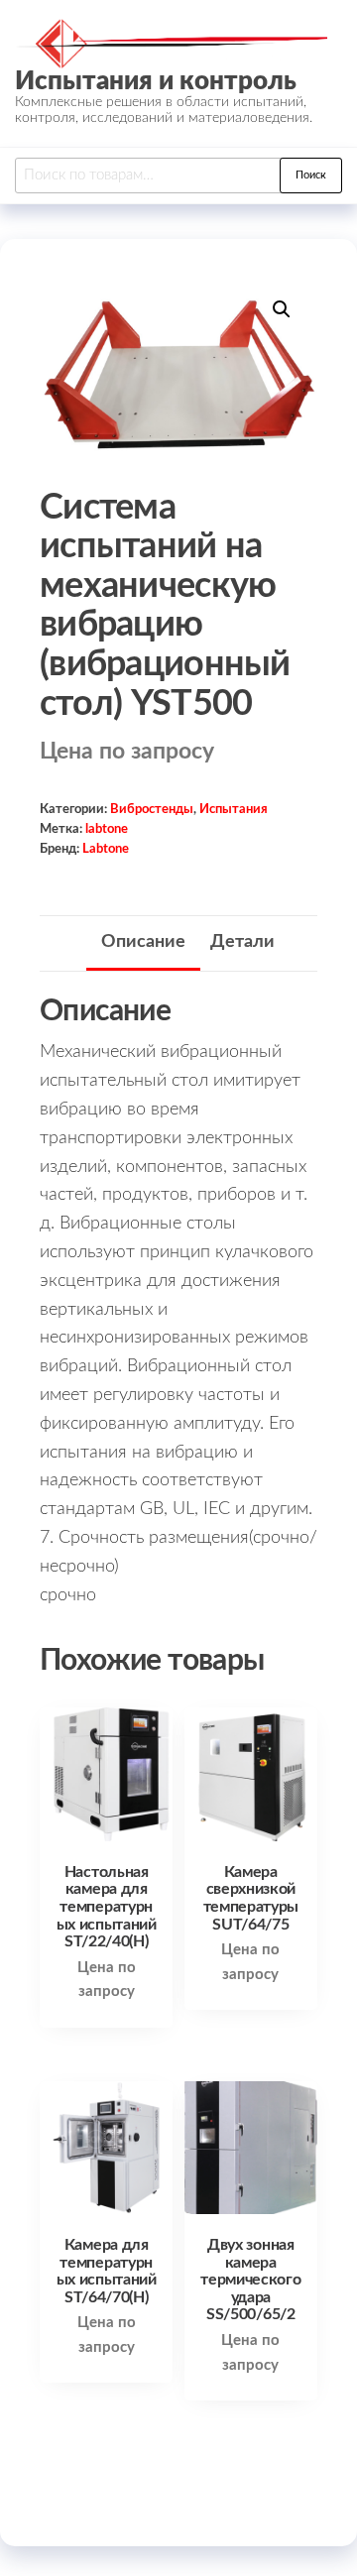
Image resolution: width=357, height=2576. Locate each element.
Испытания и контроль (156, 81)
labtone (107, 829)
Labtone (106, 849)
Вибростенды (152, 809)
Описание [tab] (143, 942)
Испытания (234, 809)
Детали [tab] (242, 942)
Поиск (311, 175)
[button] (282, 309)
